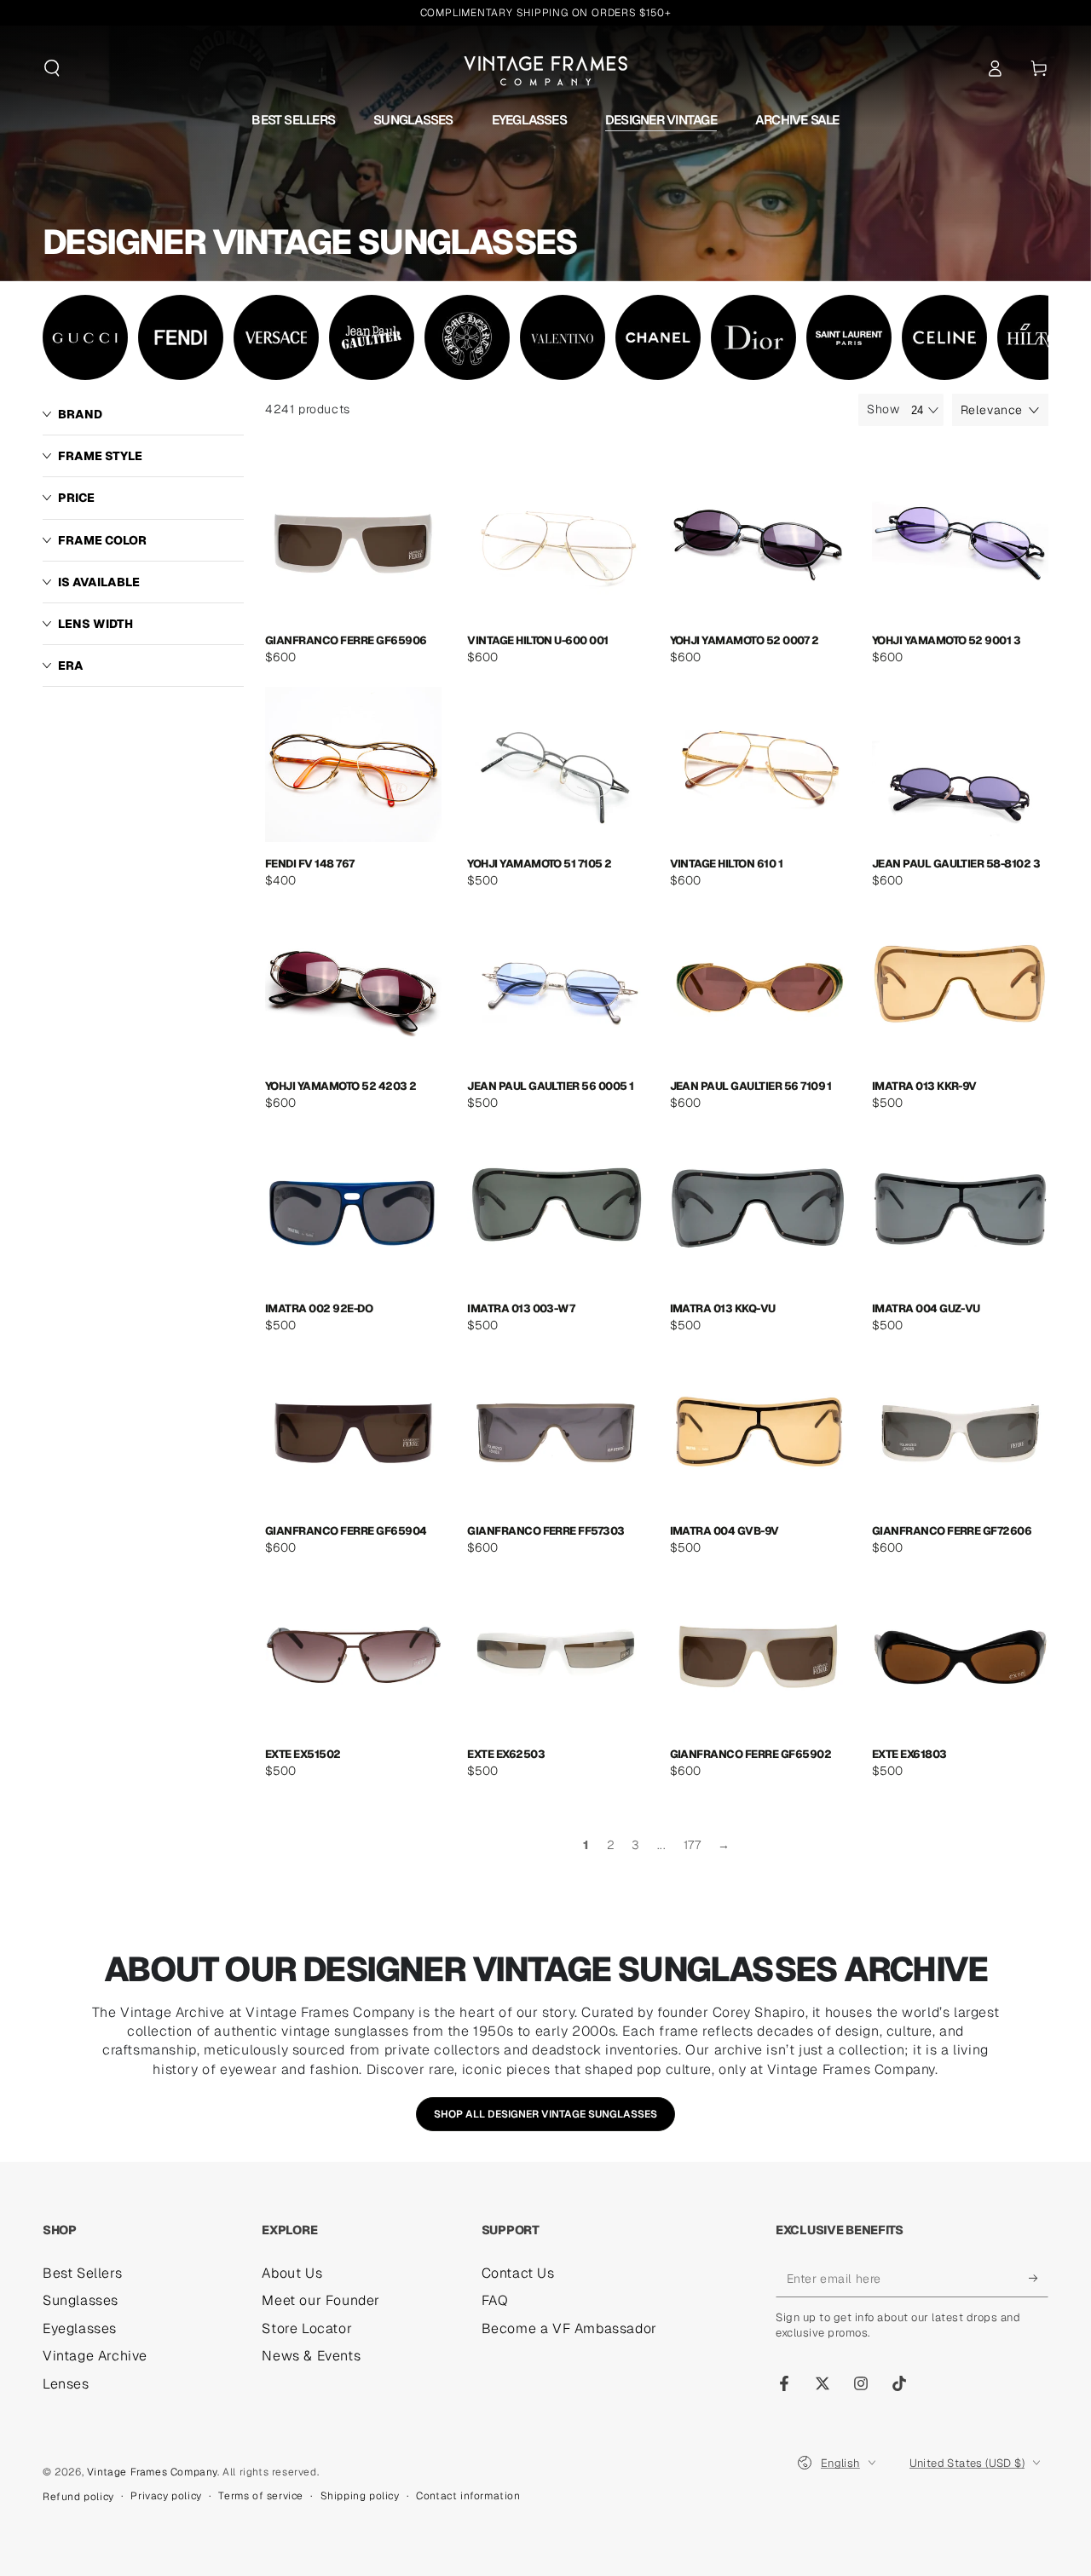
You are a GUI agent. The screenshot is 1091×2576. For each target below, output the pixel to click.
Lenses (66, 2384)
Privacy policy (166, 2496)
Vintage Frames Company (152, 2472)
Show (883, 409)
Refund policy (78, 2497)
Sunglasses (81, 2300)
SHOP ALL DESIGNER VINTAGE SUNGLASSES (545, 2114)
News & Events (311, 2356)
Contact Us (518, 2273)
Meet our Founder (321, 2300)
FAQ (495, 2300)
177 (693, 1845)
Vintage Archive (95, 2356)
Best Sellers (82, 2273)
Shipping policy (360, 2496)
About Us (292, 2273)
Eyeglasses (80, 2328)
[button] (52, 68)
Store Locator (307, 2328)
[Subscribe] (1039, 2278)
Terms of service (261, 2496)
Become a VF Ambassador (569, 2328)
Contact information (468, 2496)
